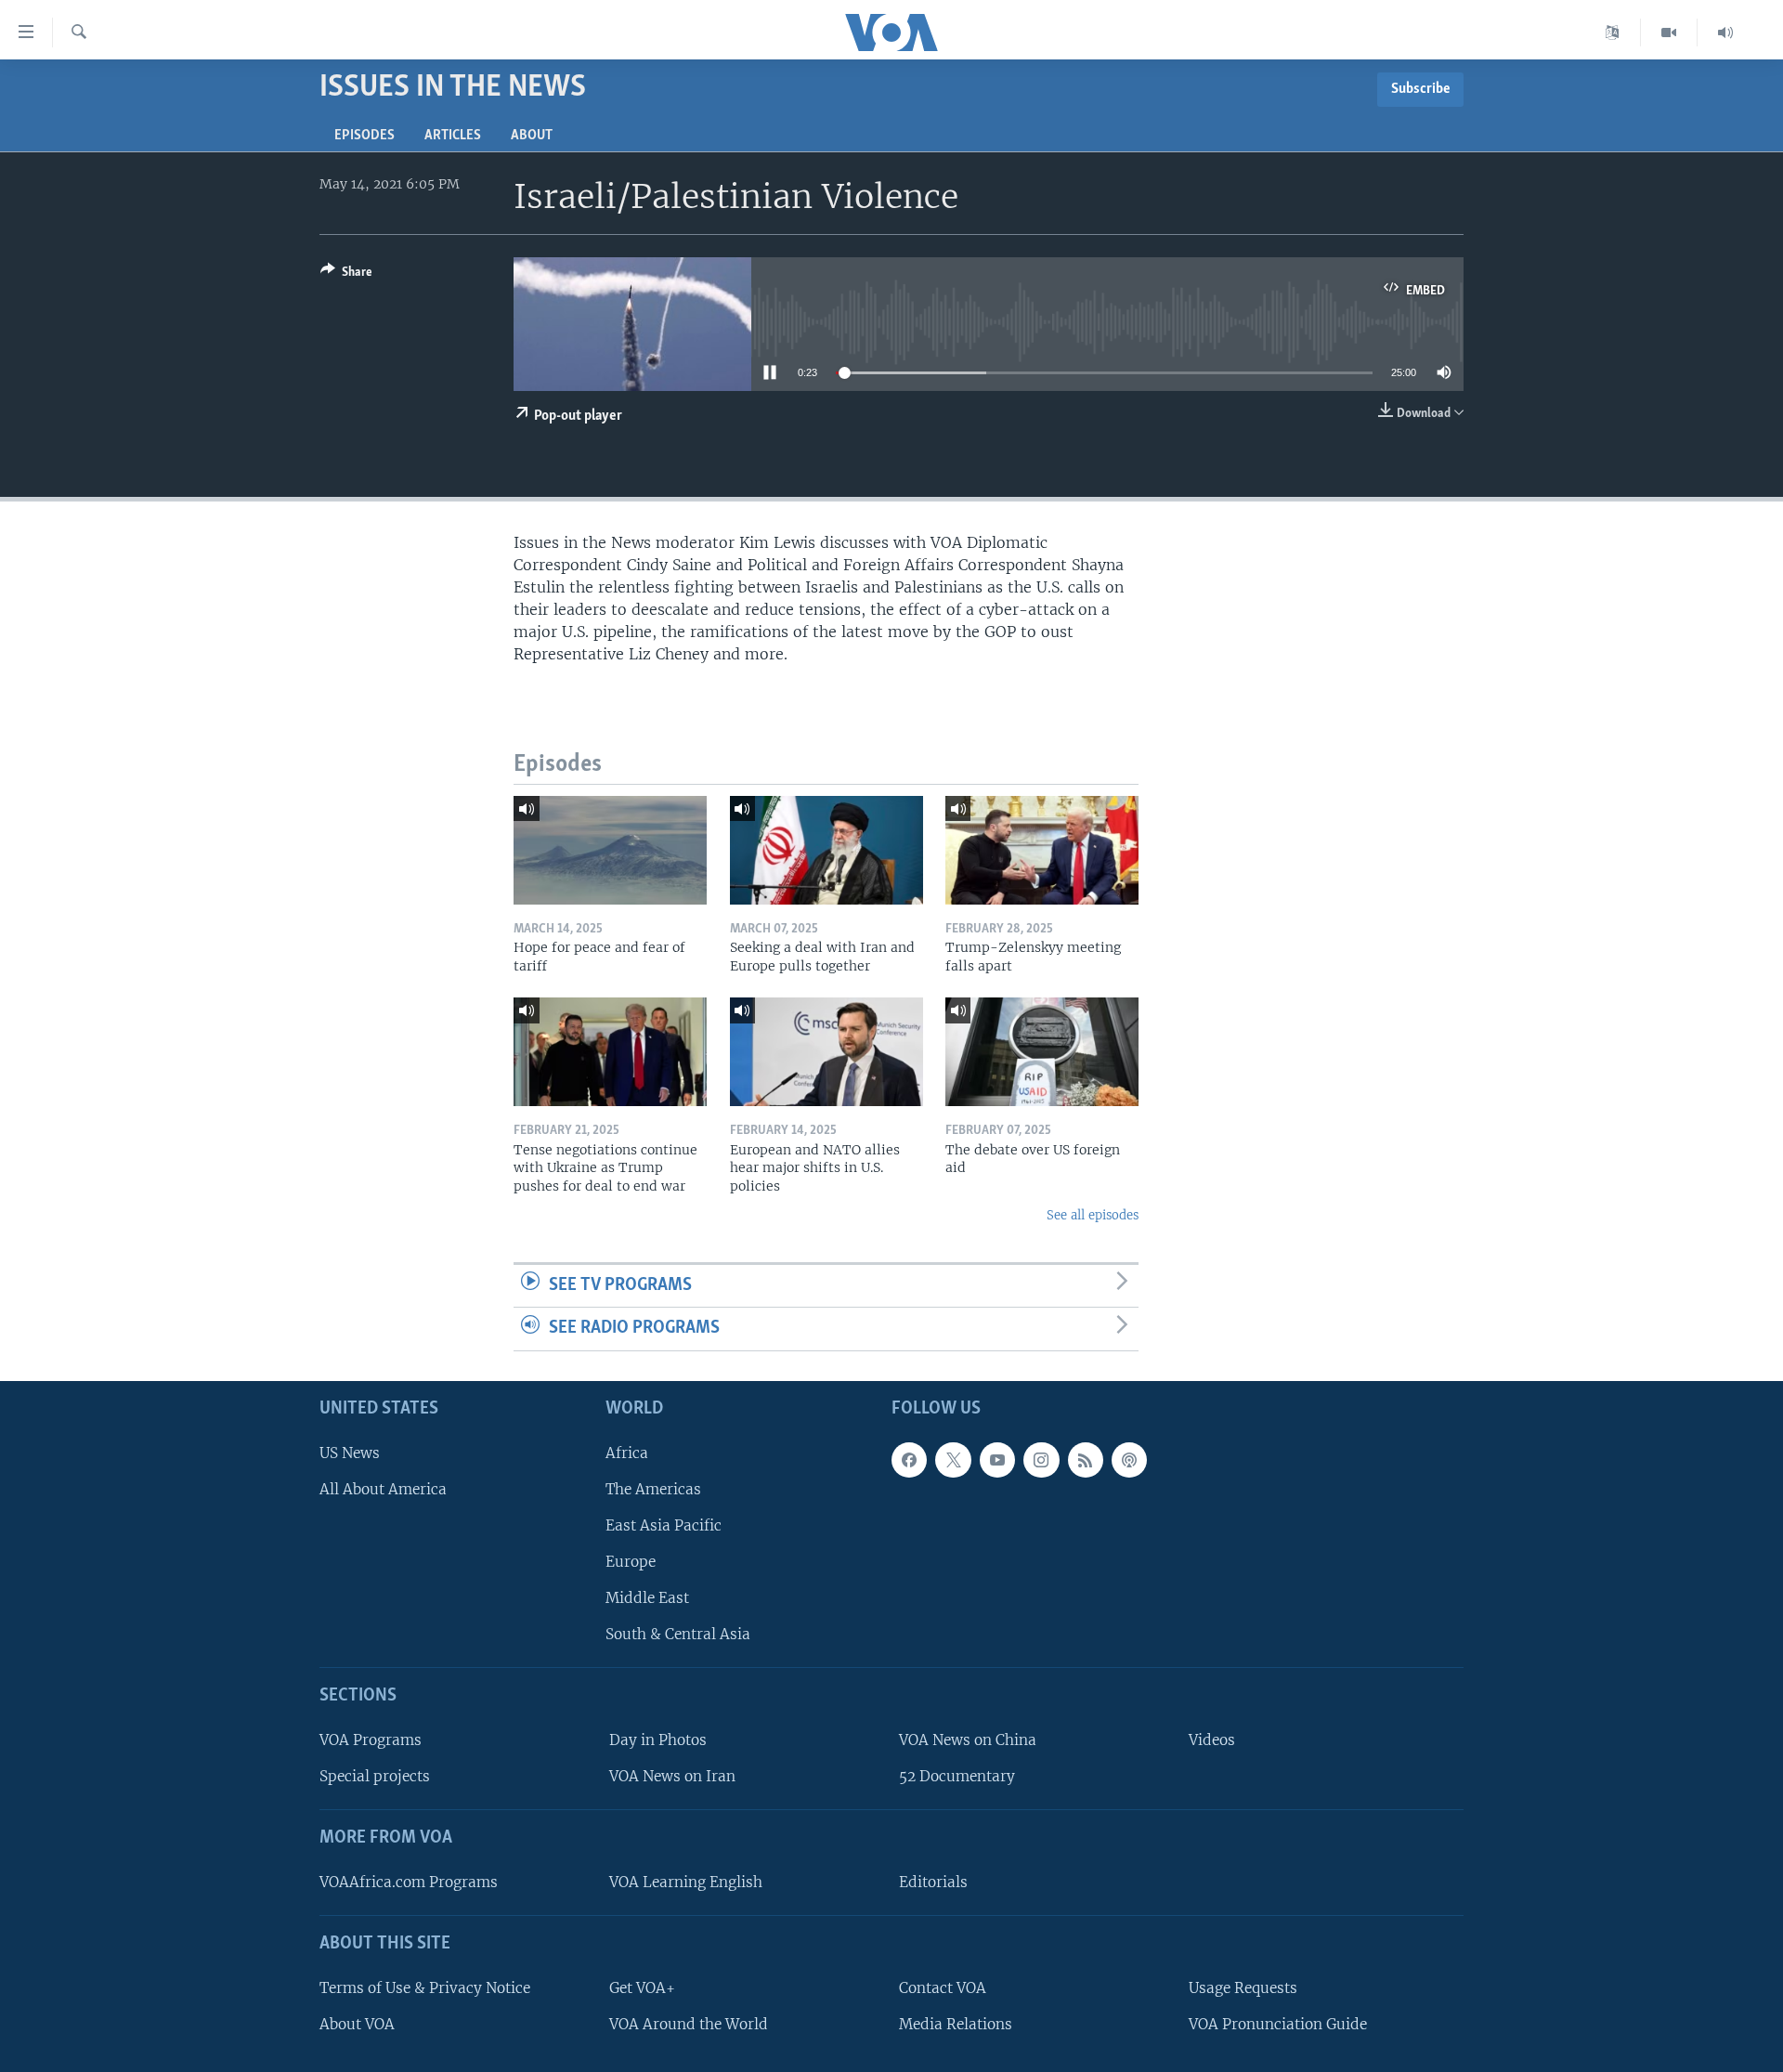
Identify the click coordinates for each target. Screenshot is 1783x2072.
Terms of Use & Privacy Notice (425, 1988)
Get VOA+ (642, 1988)
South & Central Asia (678, 1634)
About (532, 136)
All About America (383, 1489)
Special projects (375, 1776)
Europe (631, 1562)
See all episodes (1093, 1215)
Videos (1212, 1740)
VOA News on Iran (672, 1776)
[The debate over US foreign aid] (1042, 1052)
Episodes (364, 136)
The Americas (653, 1489)
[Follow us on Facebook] (909, 1460)
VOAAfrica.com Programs (409, 1882)
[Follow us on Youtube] (997, 1460)
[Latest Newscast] (1725, 33)
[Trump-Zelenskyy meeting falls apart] (1042, 850)
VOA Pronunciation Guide (1278, 2024)
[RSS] (1086, 1460)
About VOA (357, 2024)
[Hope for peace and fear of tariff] (610, 850)
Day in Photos (658, 1740)
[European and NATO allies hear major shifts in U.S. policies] (826, 1052)
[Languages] (1613, 33)
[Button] (346, 275)
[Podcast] (1129, 1460)
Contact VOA (943, 1988)
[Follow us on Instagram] (1041, 1460)
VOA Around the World (689, 2024)
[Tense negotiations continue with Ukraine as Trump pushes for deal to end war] (610, 1052)
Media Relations (956, 2024)
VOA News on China (968, 1740)
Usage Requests (1243, 1988)
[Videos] (1669, 33)
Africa (627, 1453)
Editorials (933, 1882)
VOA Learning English (686, 1882)
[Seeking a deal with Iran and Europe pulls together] (826, 850)
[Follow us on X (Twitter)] (953, 1460)
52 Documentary (957, 1776)
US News (350, 1453)
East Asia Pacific (664, 1525)
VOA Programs (371, 1740)
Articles (453, 136)
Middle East (647, 1598)
